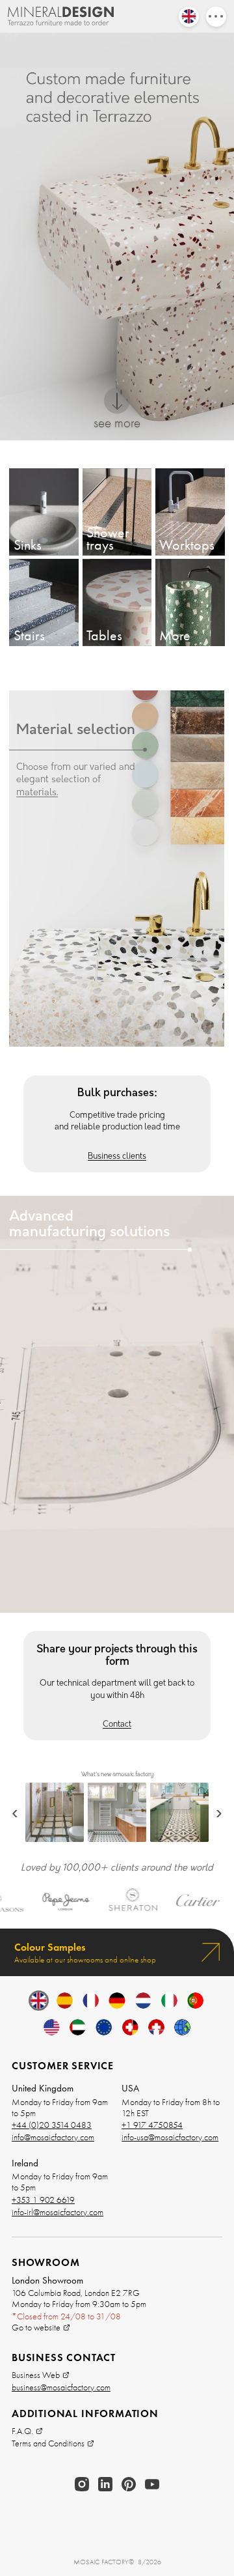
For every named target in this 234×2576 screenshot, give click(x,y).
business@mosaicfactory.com (61, 2387)
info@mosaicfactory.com (53, 2137)
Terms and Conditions (48, 2443)
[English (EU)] (104, 2027)
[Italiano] (169, 2001)
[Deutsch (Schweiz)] (130, 2027)
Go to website (36, 2328)
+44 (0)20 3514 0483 (52, 2125)
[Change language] (189, 17)
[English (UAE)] (78, 2027)
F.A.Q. (22, 2431)
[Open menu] (216, 17)
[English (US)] (52, 2027)
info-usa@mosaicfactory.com (170, 2137)
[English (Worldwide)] (182, 2027)
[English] (39, 2001)
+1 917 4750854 (152, 2125)
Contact (117, 1725)
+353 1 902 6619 (43, 2200)
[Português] (195, 2001)
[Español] (65, 2001)
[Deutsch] (117, 2001)
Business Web (36, 2375)
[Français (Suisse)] (156, 2027)
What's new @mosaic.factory (117, 1775)
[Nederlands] (143, 2001)
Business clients (117, 1157)
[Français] (91, 2001)
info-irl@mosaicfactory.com (58, 2212)
